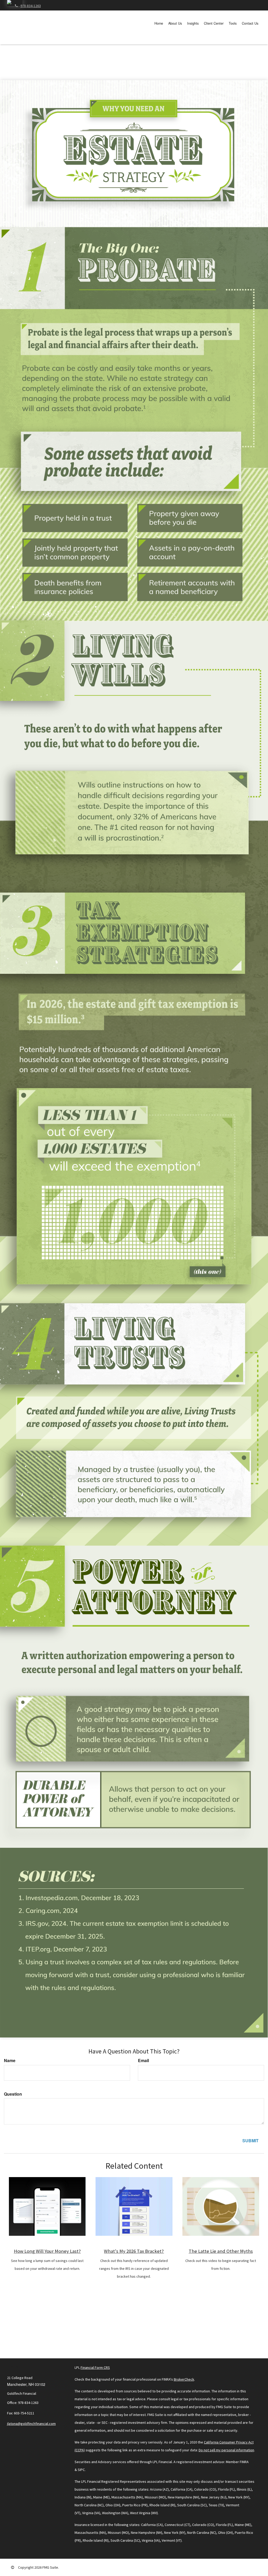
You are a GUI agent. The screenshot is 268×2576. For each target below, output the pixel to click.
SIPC (81, 2470)
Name (10, 2061)
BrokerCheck (184, 2379)
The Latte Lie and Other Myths (221, 2251)
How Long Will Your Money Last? (47, 2251)
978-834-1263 (31, 6)
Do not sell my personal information (226, 2450)
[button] (175, 23)
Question (13, 2094)
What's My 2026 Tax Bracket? (134, 2251)
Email (143, 2061)
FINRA (244, 2462)
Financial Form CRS (95, 2368)
